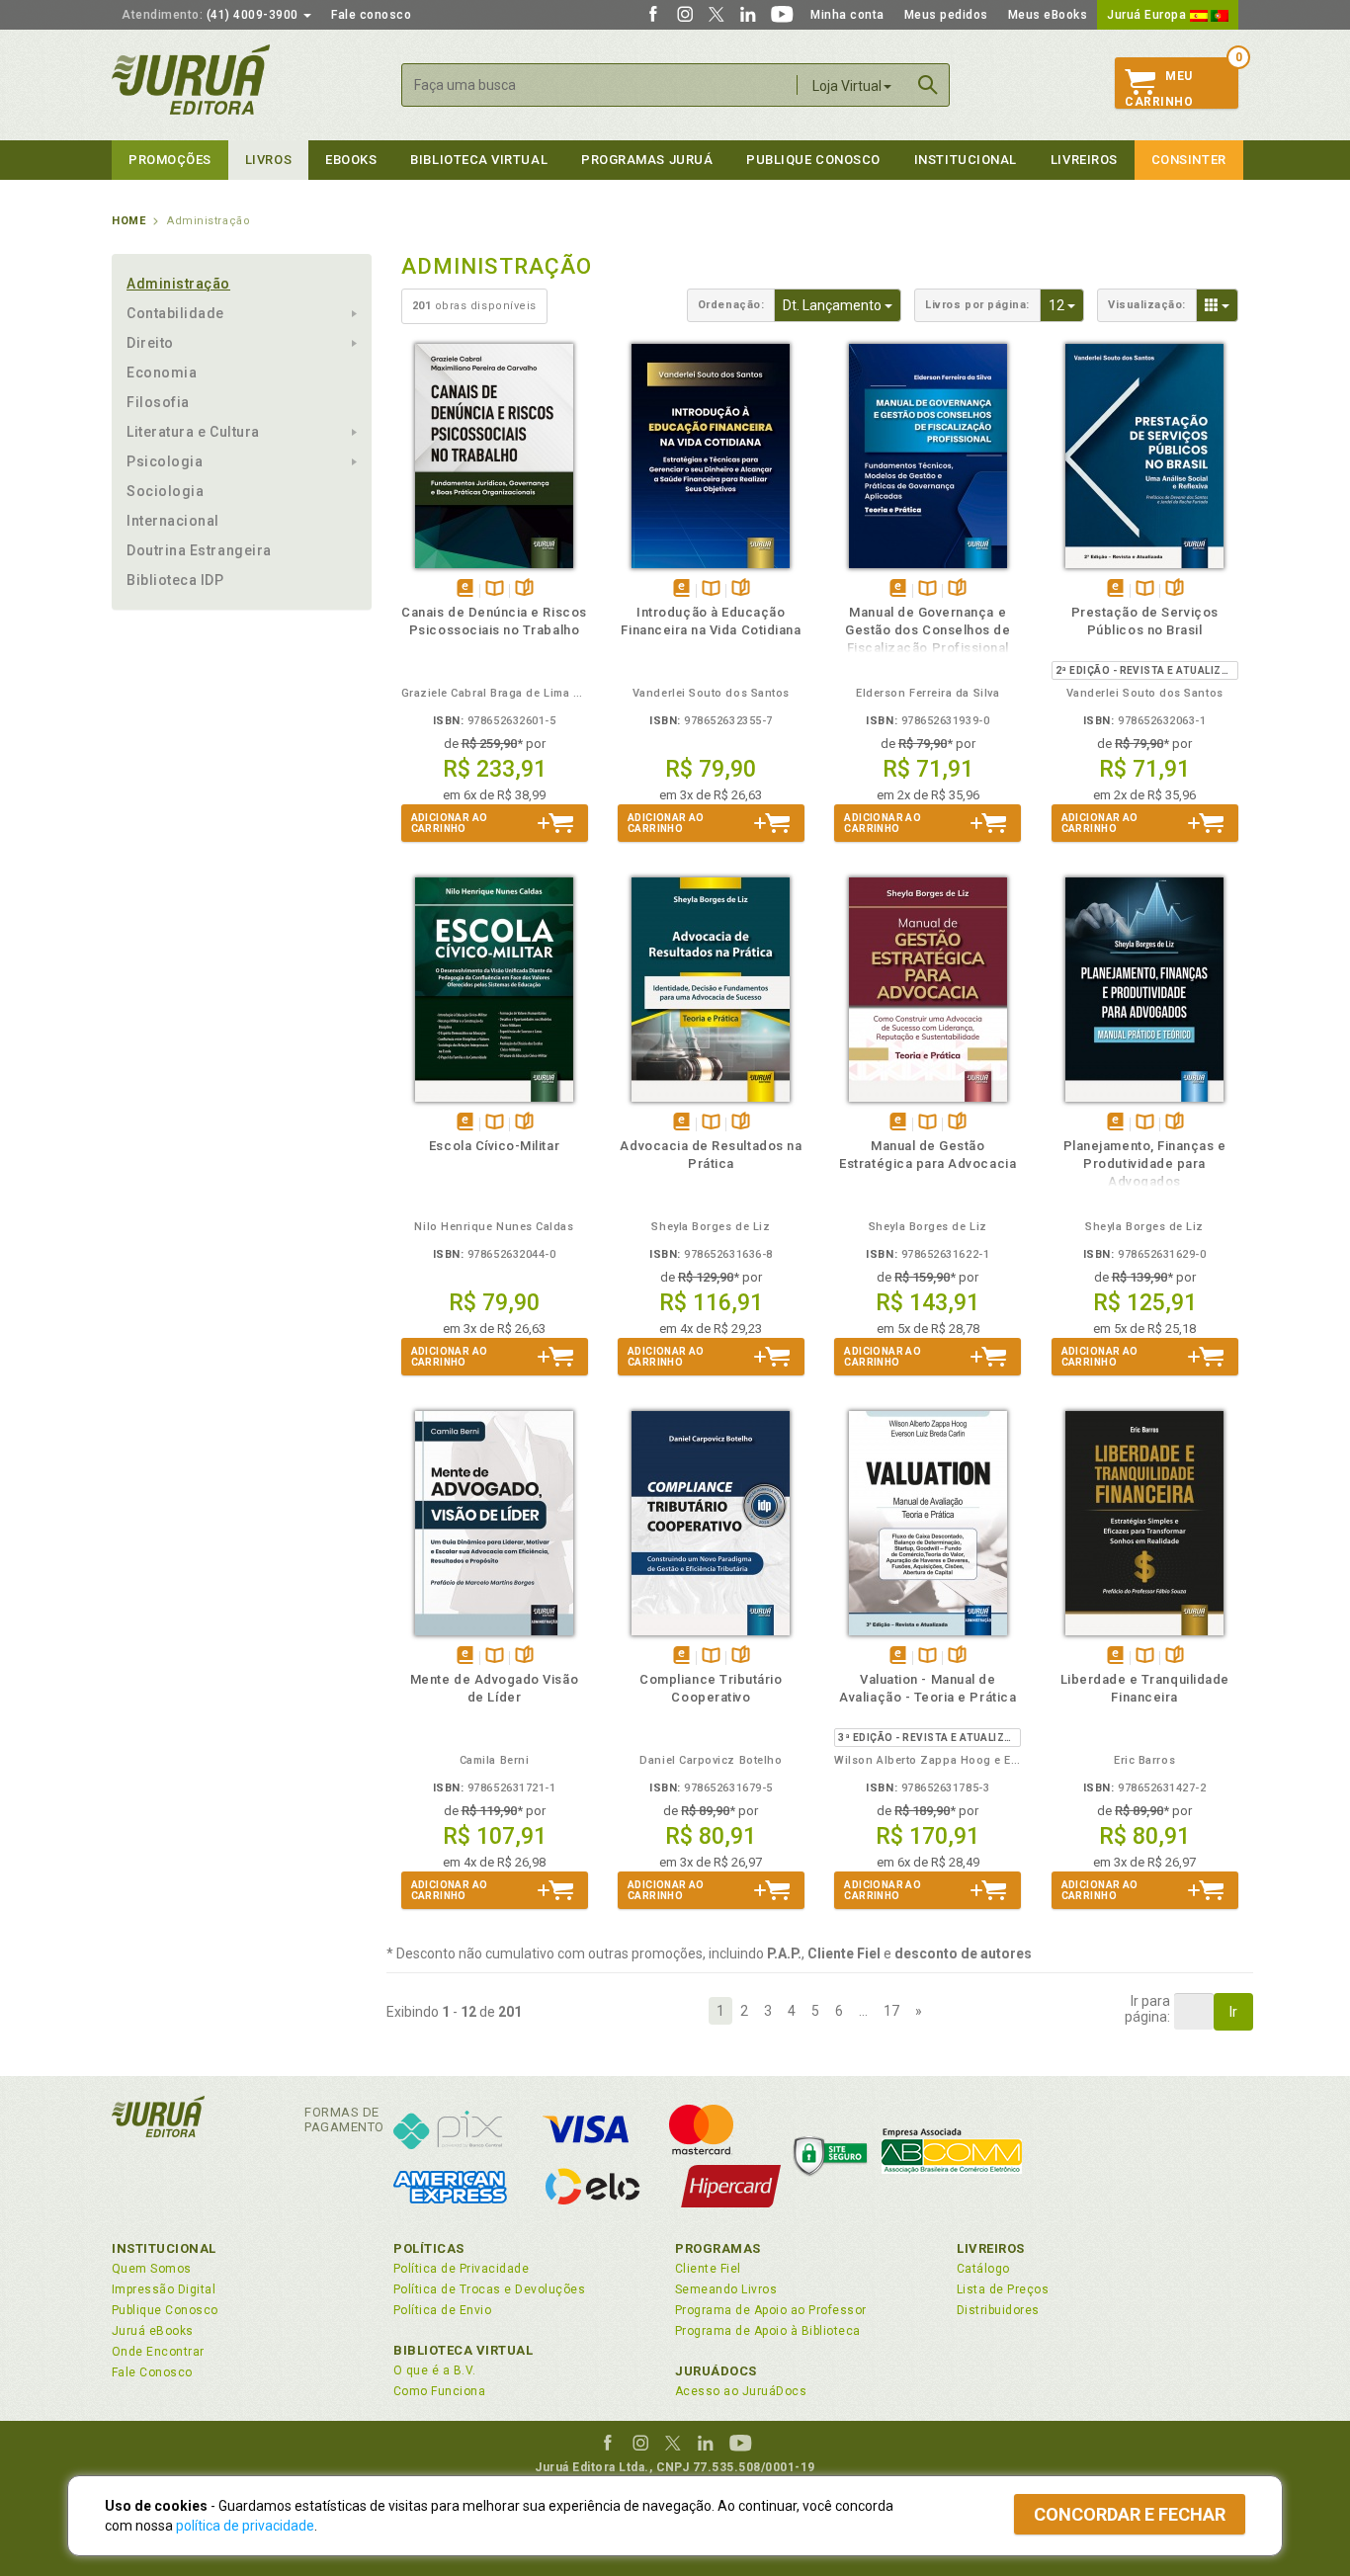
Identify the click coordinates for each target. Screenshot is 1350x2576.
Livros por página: (977, 305)
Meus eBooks (1048, 15)
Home (128, 221)
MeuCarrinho (1159, 89)
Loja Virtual (847, 86)
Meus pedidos (946, 15)
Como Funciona (439, 2391)
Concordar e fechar (1130, 2514)
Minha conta (847, 15)
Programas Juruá (647, 160)
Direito (150, 343)
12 (1066, 305)
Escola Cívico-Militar (494, 1146)
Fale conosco (371, 15)
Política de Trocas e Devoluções (489, 2289)
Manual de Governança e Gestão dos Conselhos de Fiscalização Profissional (928, 630)
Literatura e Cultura (193, 432)
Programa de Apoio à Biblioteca (768, 2331)
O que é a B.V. (435, 2370)
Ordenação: (731, 305)
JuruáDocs (716, 2371)
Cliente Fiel (708, 2269)
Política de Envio (442, 2310)
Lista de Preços (1003, 2289)
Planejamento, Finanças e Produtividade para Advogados (1145, 1163)
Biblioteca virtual (479, 160)
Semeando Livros (726, 2289)
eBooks (351, 160)
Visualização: (1147, 305)
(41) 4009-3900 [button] (211, 15)
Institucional (966, 160)
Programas (718, 2248)
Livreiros (1084, 160)
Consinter (1189, 160)
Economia (162, 373)
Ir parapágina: (1147, 2009)
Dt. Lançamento (842, 305)
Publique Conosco (813, 160)
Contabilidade (175, 313)
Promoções (170, 160)
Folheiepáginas (524, 589)
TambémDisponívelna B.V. (495, 589)
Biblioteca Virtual (464, 2350)
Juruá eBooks (153, 2331)
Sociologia (165, 491)
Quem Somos (152, 2269)
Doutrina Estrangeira (199, 550)
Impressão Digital (164, 2289)
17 (891, 2011)
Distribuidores (998, 2310)
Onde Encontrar (158, 2352)
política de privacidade (245, 2526)
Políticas (429, 2248)
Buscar (928, 85)
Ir (1233, 2012)
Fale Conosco (152, 2372)
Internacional (173, 521)
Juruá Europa (1148, 15)
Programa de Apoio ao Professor (771, 2310)
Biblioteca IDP (175, 580)
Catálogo (983, 2269)
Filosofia (158, 402)
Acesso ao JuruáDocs (741, 2391)
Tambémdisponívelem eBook (465, 589)
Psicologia (165, 461)
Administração (178, 284)
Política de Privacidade (461, 2269)
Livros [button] (268, 160)
